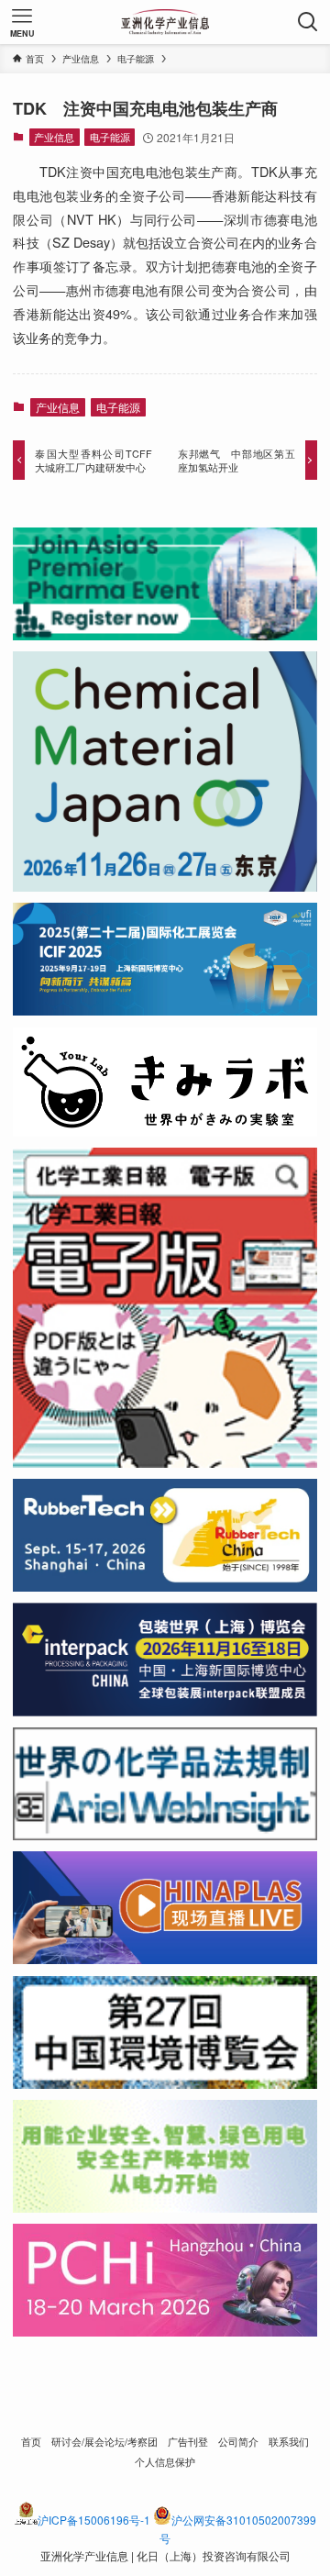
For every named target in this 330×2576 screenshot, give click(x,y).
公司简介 (238, 2442)
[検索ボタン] (308, 22)
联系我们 (289, 2442)
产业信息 (54, 137)
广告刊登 (188, 2442)
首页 (31, 2442)
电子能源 (110, 137)
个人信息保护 (165, 2462)
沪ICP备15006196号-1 (94, 2520)
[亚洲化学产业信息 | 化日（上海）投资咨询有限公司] (165, 22)
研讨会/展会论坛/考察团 (104, 2442)
